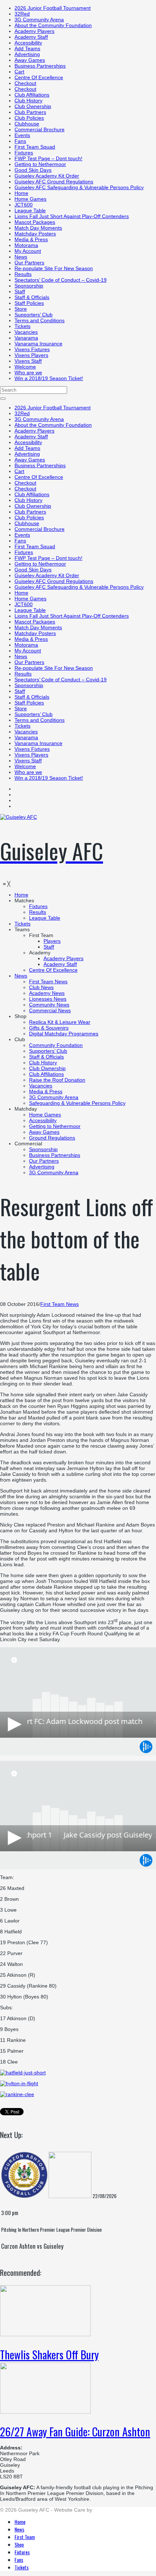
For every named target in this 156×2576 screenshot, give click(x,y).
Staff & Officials (32, 297)
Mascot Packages (35, 222)
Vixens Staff (28, 361)
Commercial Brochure (40, 129)
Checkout (25, 83)
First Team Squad (35, 147)
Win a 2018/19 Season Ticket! (49, 378)
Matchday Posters (35, 234)
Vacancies (26, 332)
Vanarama (26, 338)
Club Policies (29, 118)
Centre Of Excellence (39, 77)
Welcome (25, 367)
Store (21, 309)
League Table (30, 210)
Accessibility (28, 43)
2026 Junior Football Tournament (53, 8)
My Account (28, 251)
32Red (22, 14)
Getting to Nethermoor (40, 164)
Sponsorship (29, 286)
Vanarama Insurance (38, 344)
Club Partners (30, 112)
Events (22, 135)
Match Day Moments (38, 228)
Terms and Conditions (40, 320)
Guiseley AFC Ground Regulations (54, 182)
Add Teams (27, 48)
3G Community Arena (39, 20)
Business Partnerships (40, 66)
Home (21, 193)
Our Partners (29, 263)
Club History (28, 101)
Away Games (30, 60)
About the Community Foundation (53, 25)
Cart (19, 72)
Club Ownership (33, 106)
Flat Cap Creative (114, 2510)
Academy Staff (31, 37)
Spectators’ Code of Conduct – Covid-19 (61, 280)
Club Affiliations (32, 95)
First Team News (59, 1304)
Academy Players (34, 31)
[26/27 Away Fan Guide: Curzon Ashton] (45, 2412)
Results (23, 274)
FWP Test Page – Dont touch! (48, 158)
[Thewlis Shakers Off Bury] (45, 2334)
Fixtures (24, 153)
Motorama (26, 245)
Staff (20, 291)
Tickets (22, 326)
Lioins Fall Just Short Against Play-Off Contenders (72, 216)
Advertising (27, 54)
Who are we (28, 372)
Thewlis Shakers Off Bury (49, 2354)
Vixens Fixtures (32, 349)
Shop (19, 2544)
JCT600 (24, 205)
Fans (20, 141)
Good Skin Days (33, 170)
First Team (25, 2537)
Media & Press (31, 239)
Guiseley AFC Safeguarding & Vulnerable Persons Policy (79, 187)
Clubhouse (27, 124)
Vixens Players (31, 355)
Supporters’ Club (34, 315)
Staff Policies (29, 303)
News (21, 257)
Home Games (30, 199)
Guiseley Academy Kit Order (47, 176)
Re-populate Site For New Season (54, 268)
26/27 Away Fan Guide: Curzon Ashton (75, 2432)
